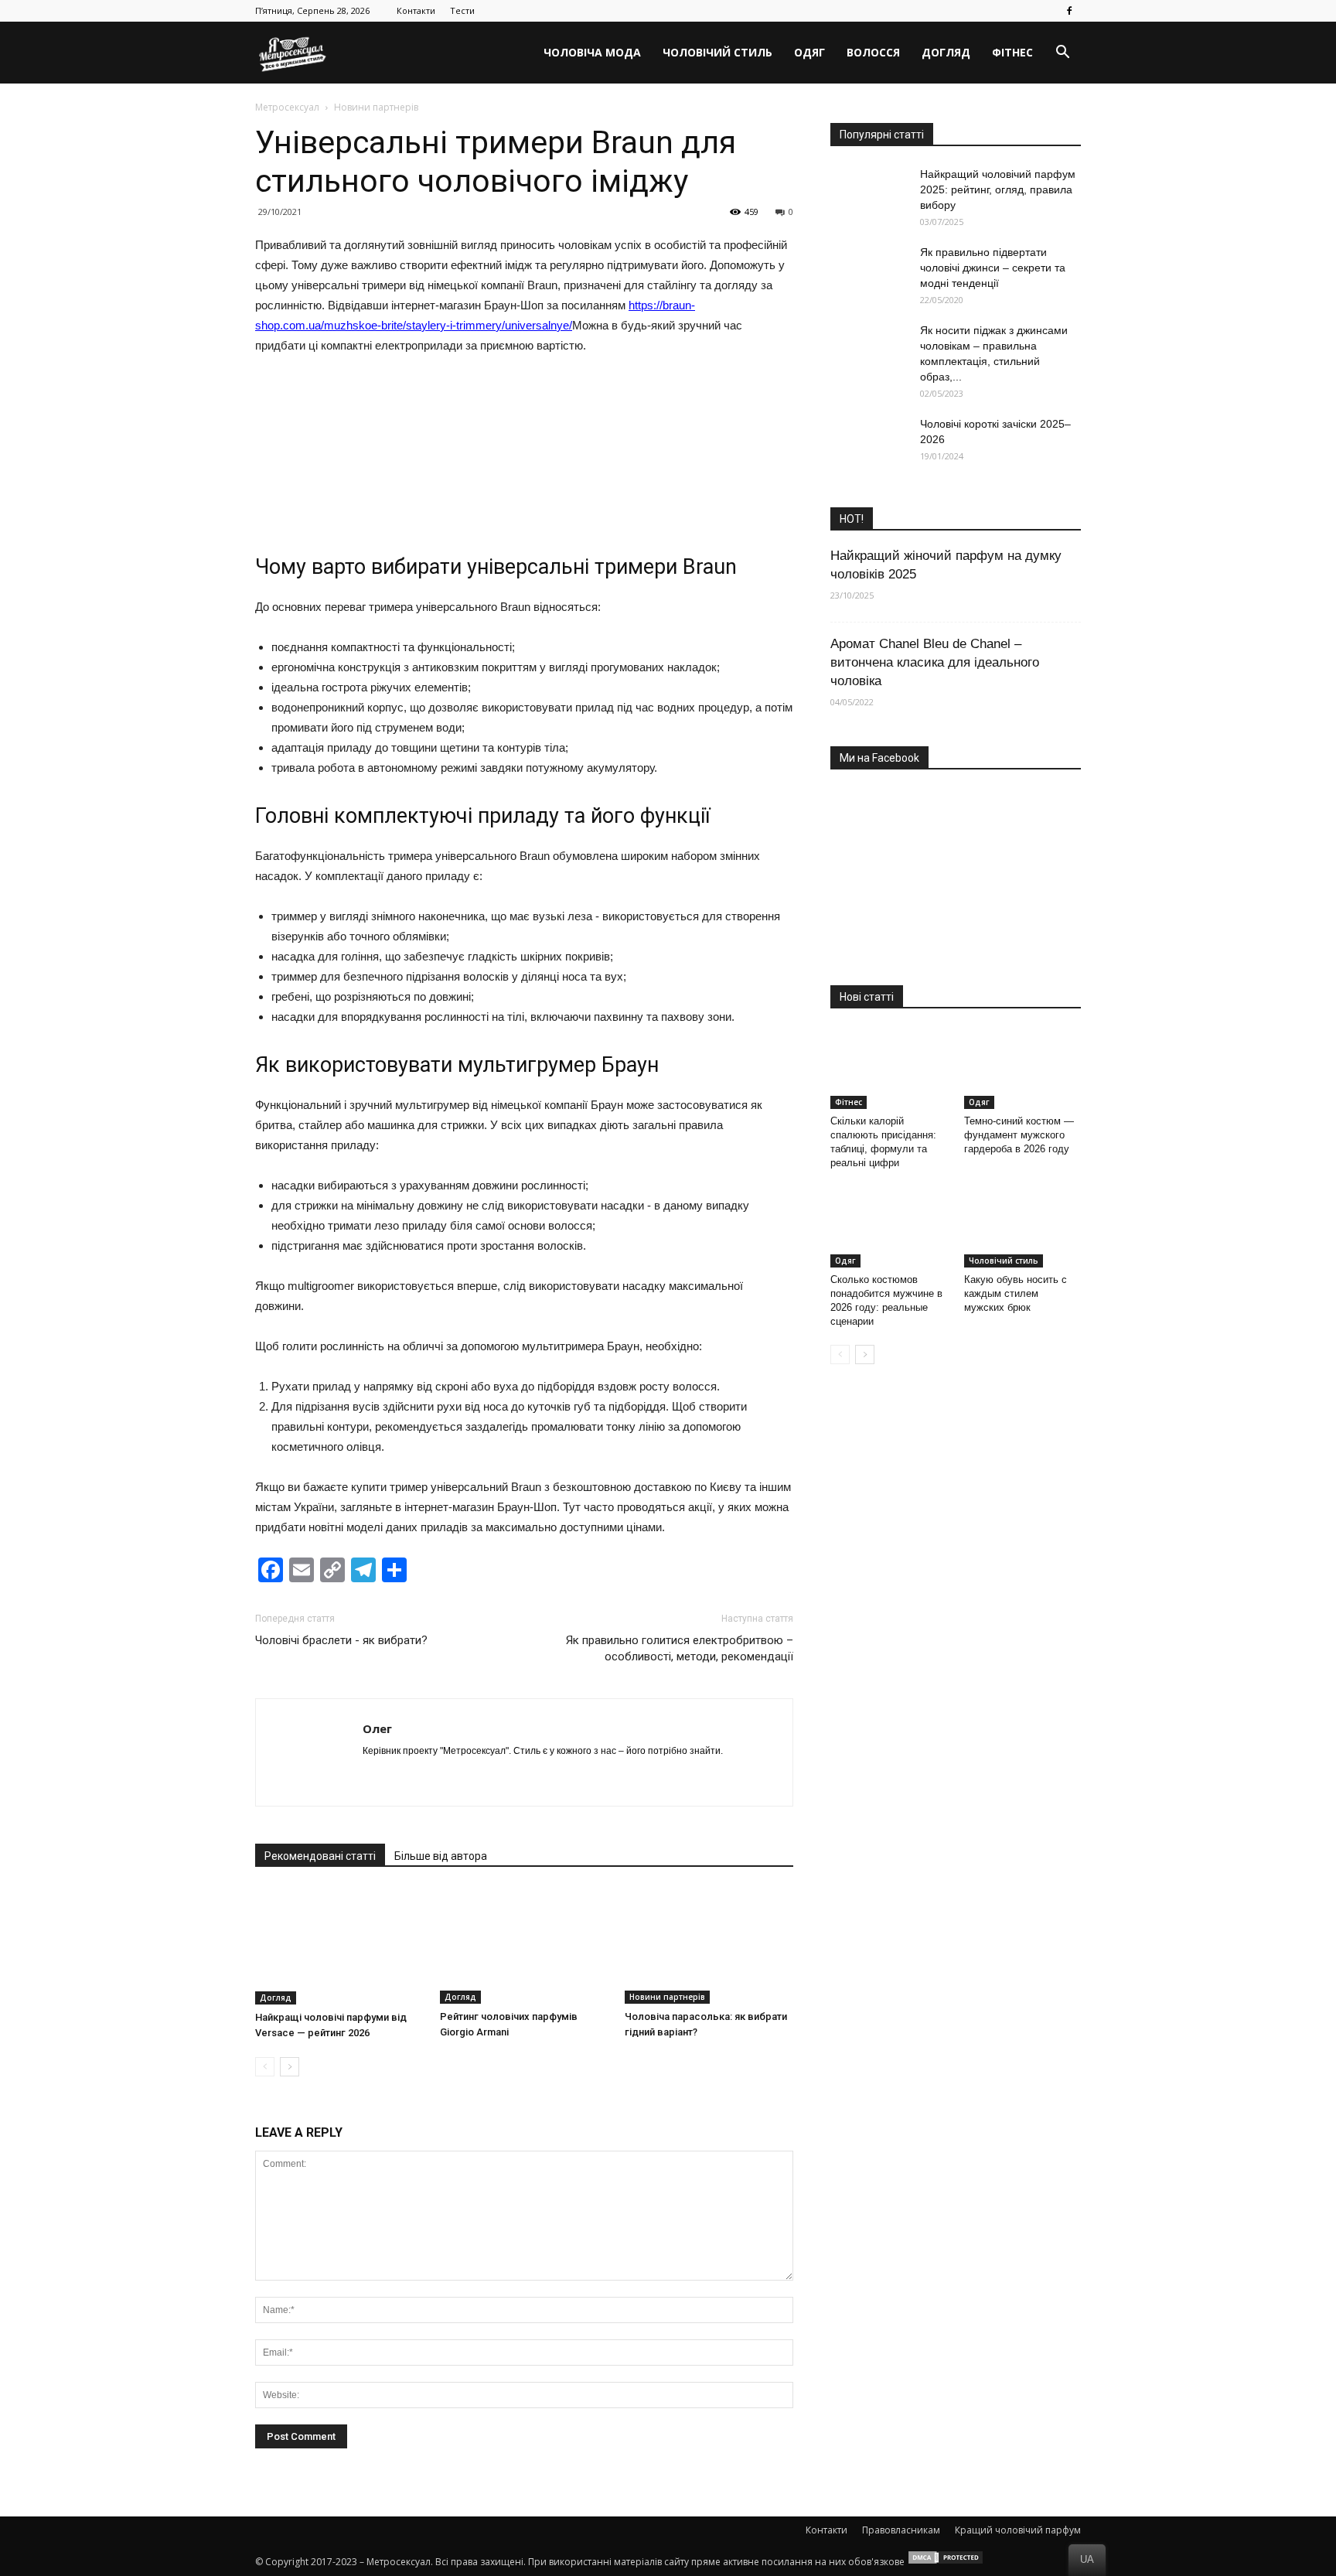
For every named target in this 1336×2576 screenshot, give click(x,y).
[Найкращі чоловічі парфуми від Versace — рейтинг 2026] (339, 1946)
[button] (1062, 53)
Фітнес (1012, 52)
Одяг (809, 52)
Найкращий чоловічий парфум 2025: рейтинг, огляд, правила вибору (998, 189)
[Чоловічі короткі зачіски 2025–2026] (869, 443)
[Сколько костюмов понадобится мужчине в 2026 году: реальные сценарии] (889, 1227)
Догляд (946, 52)
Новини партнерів (667, 1997)
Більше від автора (441, 1856)
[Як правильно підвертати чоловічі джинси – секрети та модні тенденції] (869, 271)
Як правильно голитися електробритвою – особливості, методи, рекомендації (680, 1648)
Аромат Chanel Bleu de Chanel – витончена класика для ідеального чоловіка (935, 662)
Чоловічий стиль (717, 52)
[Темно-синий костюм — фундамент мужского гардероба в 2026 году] (1023, 1069)
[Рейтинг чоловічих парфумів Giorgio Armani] (524, 1946)
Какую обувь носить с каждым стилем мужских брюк (1016, 1293)
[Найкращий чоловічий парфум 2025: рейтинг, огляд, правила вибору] (869, 193)
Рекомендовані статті (320, 1856)
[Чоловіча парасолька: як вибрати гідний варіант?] (709, 1946)
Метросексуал (287, 107)
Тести (462, 10)
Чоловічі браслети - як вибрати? (341, 1640)
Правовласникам (901, 2530)
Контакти (416, 10)
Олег (377, 1728)
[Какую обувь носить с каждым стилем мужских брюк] (1023, 1227)
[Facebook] (1069, 11)
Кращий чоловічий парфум (1018, 2530)
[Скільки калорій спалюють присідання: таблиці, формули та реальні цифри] (889, 1069)
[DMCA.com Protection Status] (946, 2562)
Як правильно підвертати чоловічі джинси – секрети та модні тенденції (993, 268)
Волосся (873, 52)
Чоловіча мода (592, 52)
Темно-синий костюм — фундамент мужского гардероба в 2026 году (1019, 1135)
